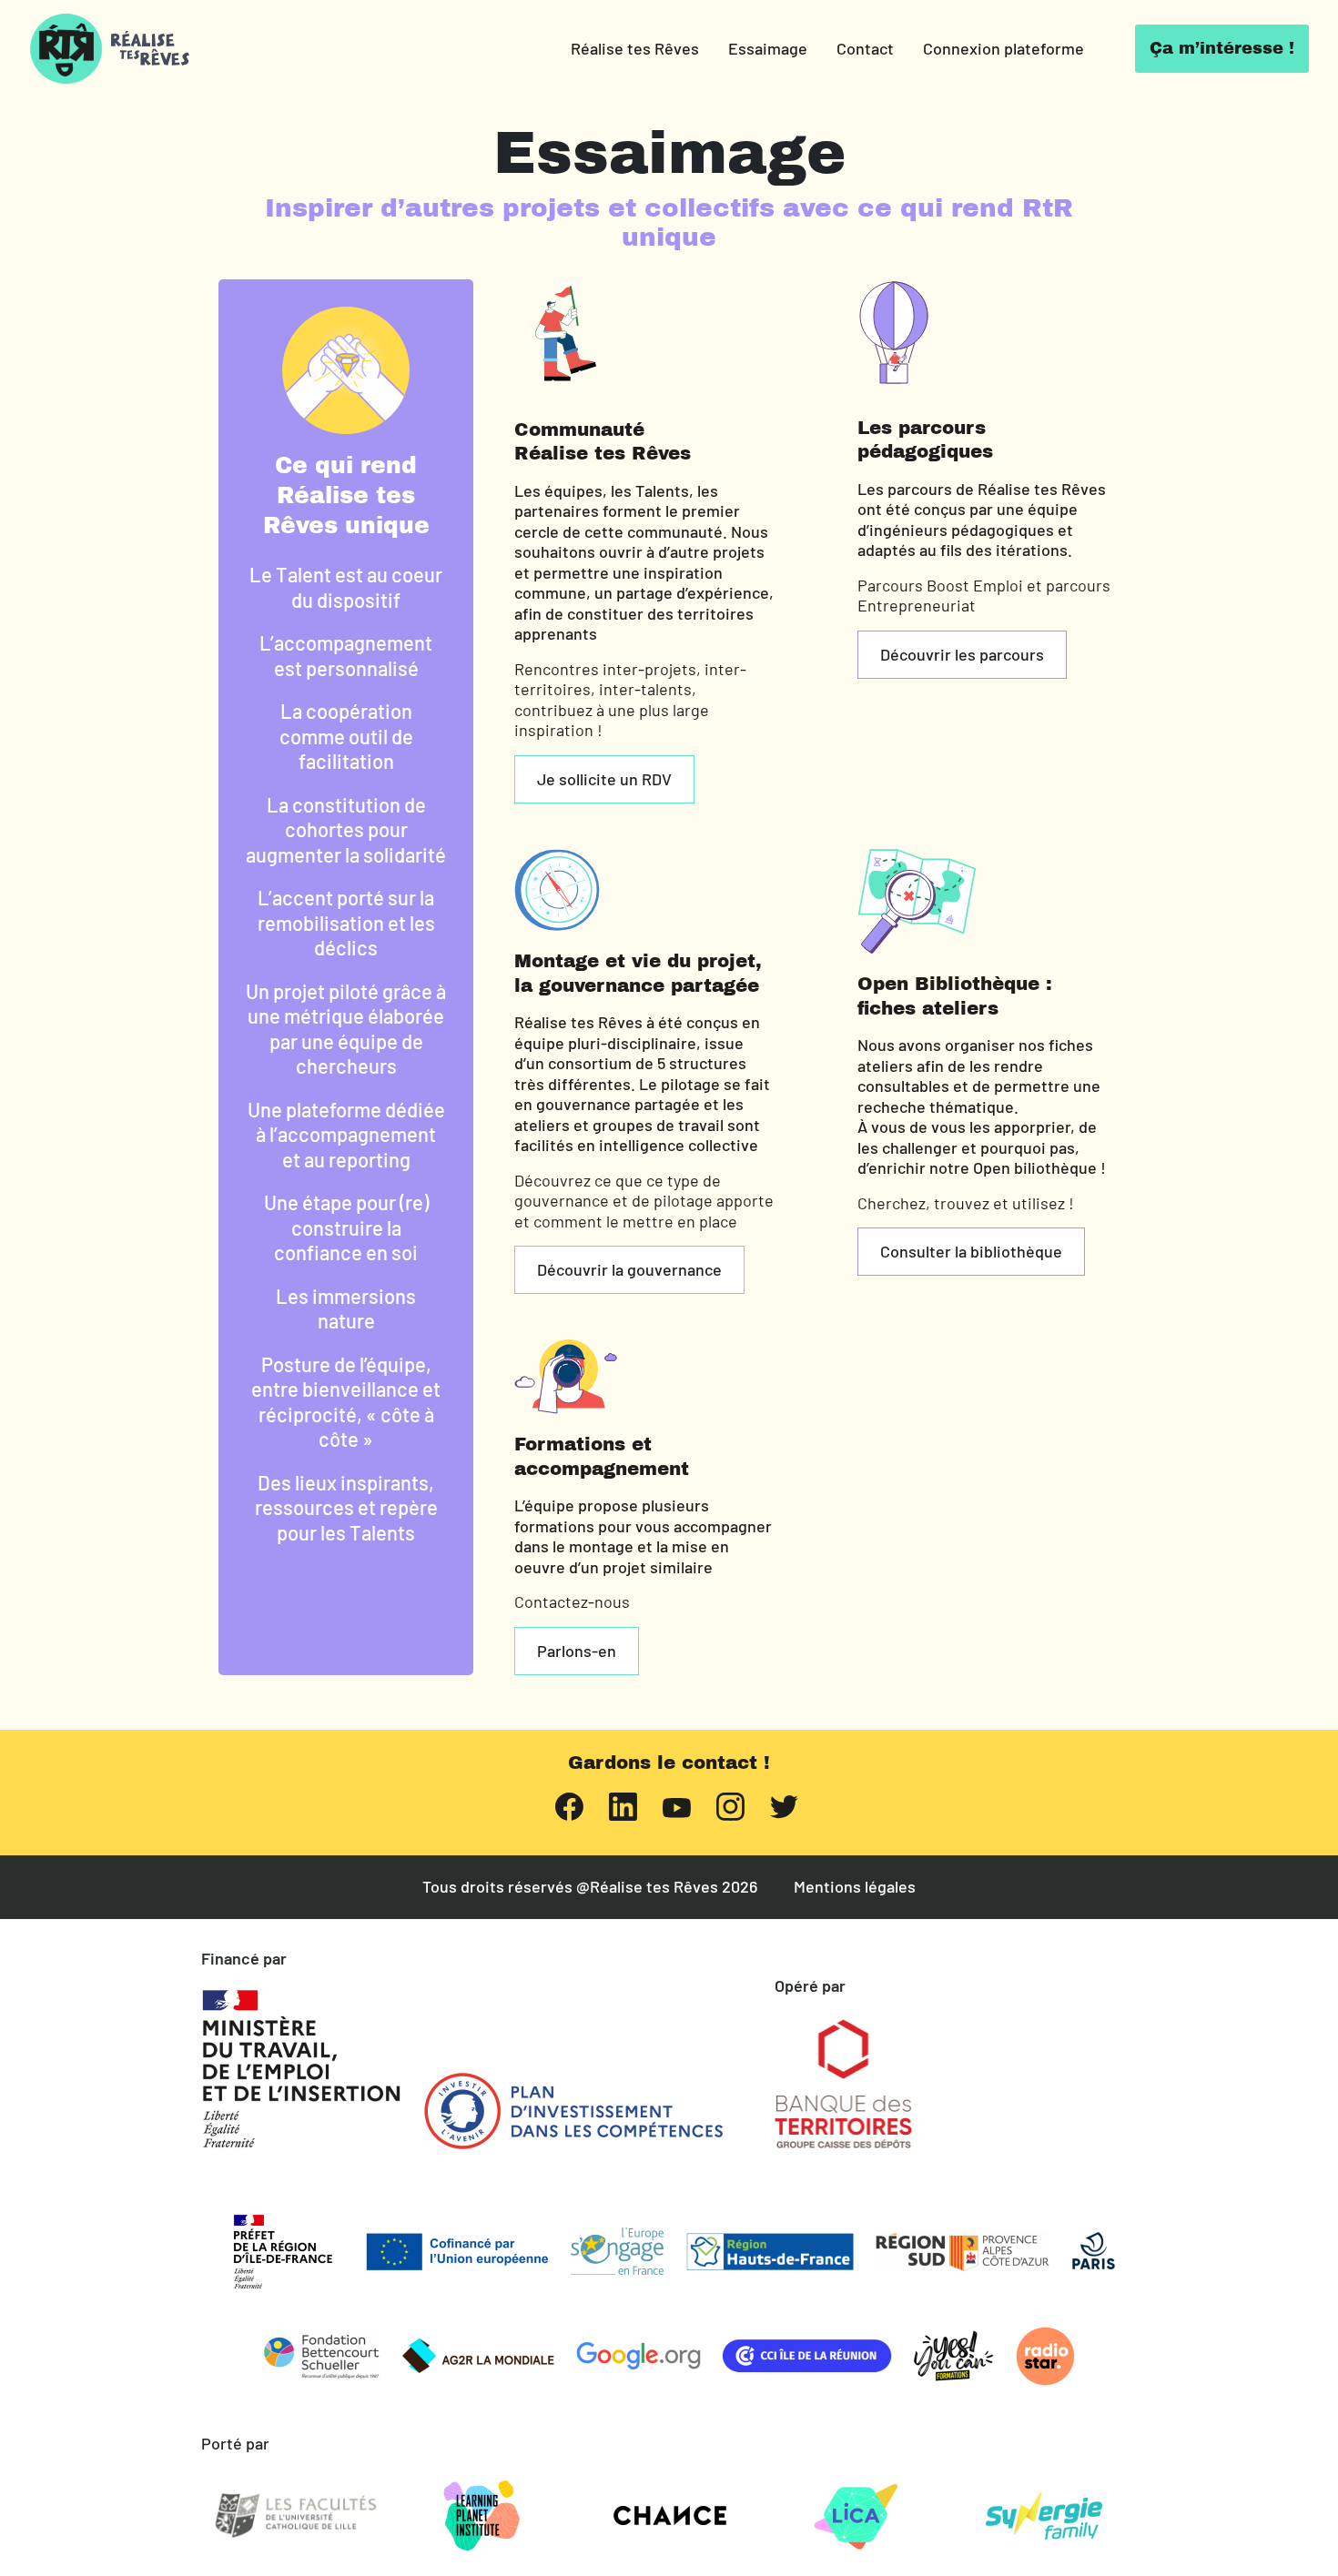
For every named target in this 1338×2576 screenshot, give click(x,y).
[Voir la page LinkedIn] (623, 1805)
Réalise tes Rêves (635, 48)
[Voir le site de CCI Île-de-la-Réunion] (807, 2356)
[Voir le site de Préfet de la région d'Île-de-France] (283, 2252)
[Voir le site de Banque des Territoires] (843, 2084)
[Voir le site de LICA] (857, 2516)
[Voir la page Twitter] (784, 1805)
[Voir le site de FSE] (617, 2251)
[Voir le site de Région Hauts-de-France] (770, 2252)
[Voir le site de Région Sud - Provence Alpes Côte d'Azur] (963, 2252)
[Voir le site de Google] (639, 2356)
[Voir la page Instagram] (730, 1805)
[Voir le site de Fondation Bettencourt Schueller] (321, 2356)
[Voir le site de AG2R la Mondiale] (478, 2356)
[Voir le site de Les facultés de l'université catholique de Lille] (295, 2516)
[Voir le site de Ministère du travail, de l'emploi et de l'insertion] (301, 2069)
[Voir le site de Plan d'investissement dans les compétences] (573, 2111)
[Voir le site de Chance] (669, 2516)
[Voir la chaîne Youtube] (677, 1806)
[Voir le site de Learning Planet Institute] (482, 2516)
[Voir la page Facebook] (569, 1805)
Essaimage (768, 48)
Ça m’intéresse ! (1222, 48)
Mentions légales (855, 1887)
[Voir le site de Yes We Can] (954, 2356)
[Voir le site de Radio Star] (1045, 2356)
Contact (865, 48)
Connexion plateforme (1003, 48)
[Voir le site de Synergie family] (1043, 2516)
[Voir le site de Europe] (457, 2252)
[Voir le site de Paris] (1094, 2251)
